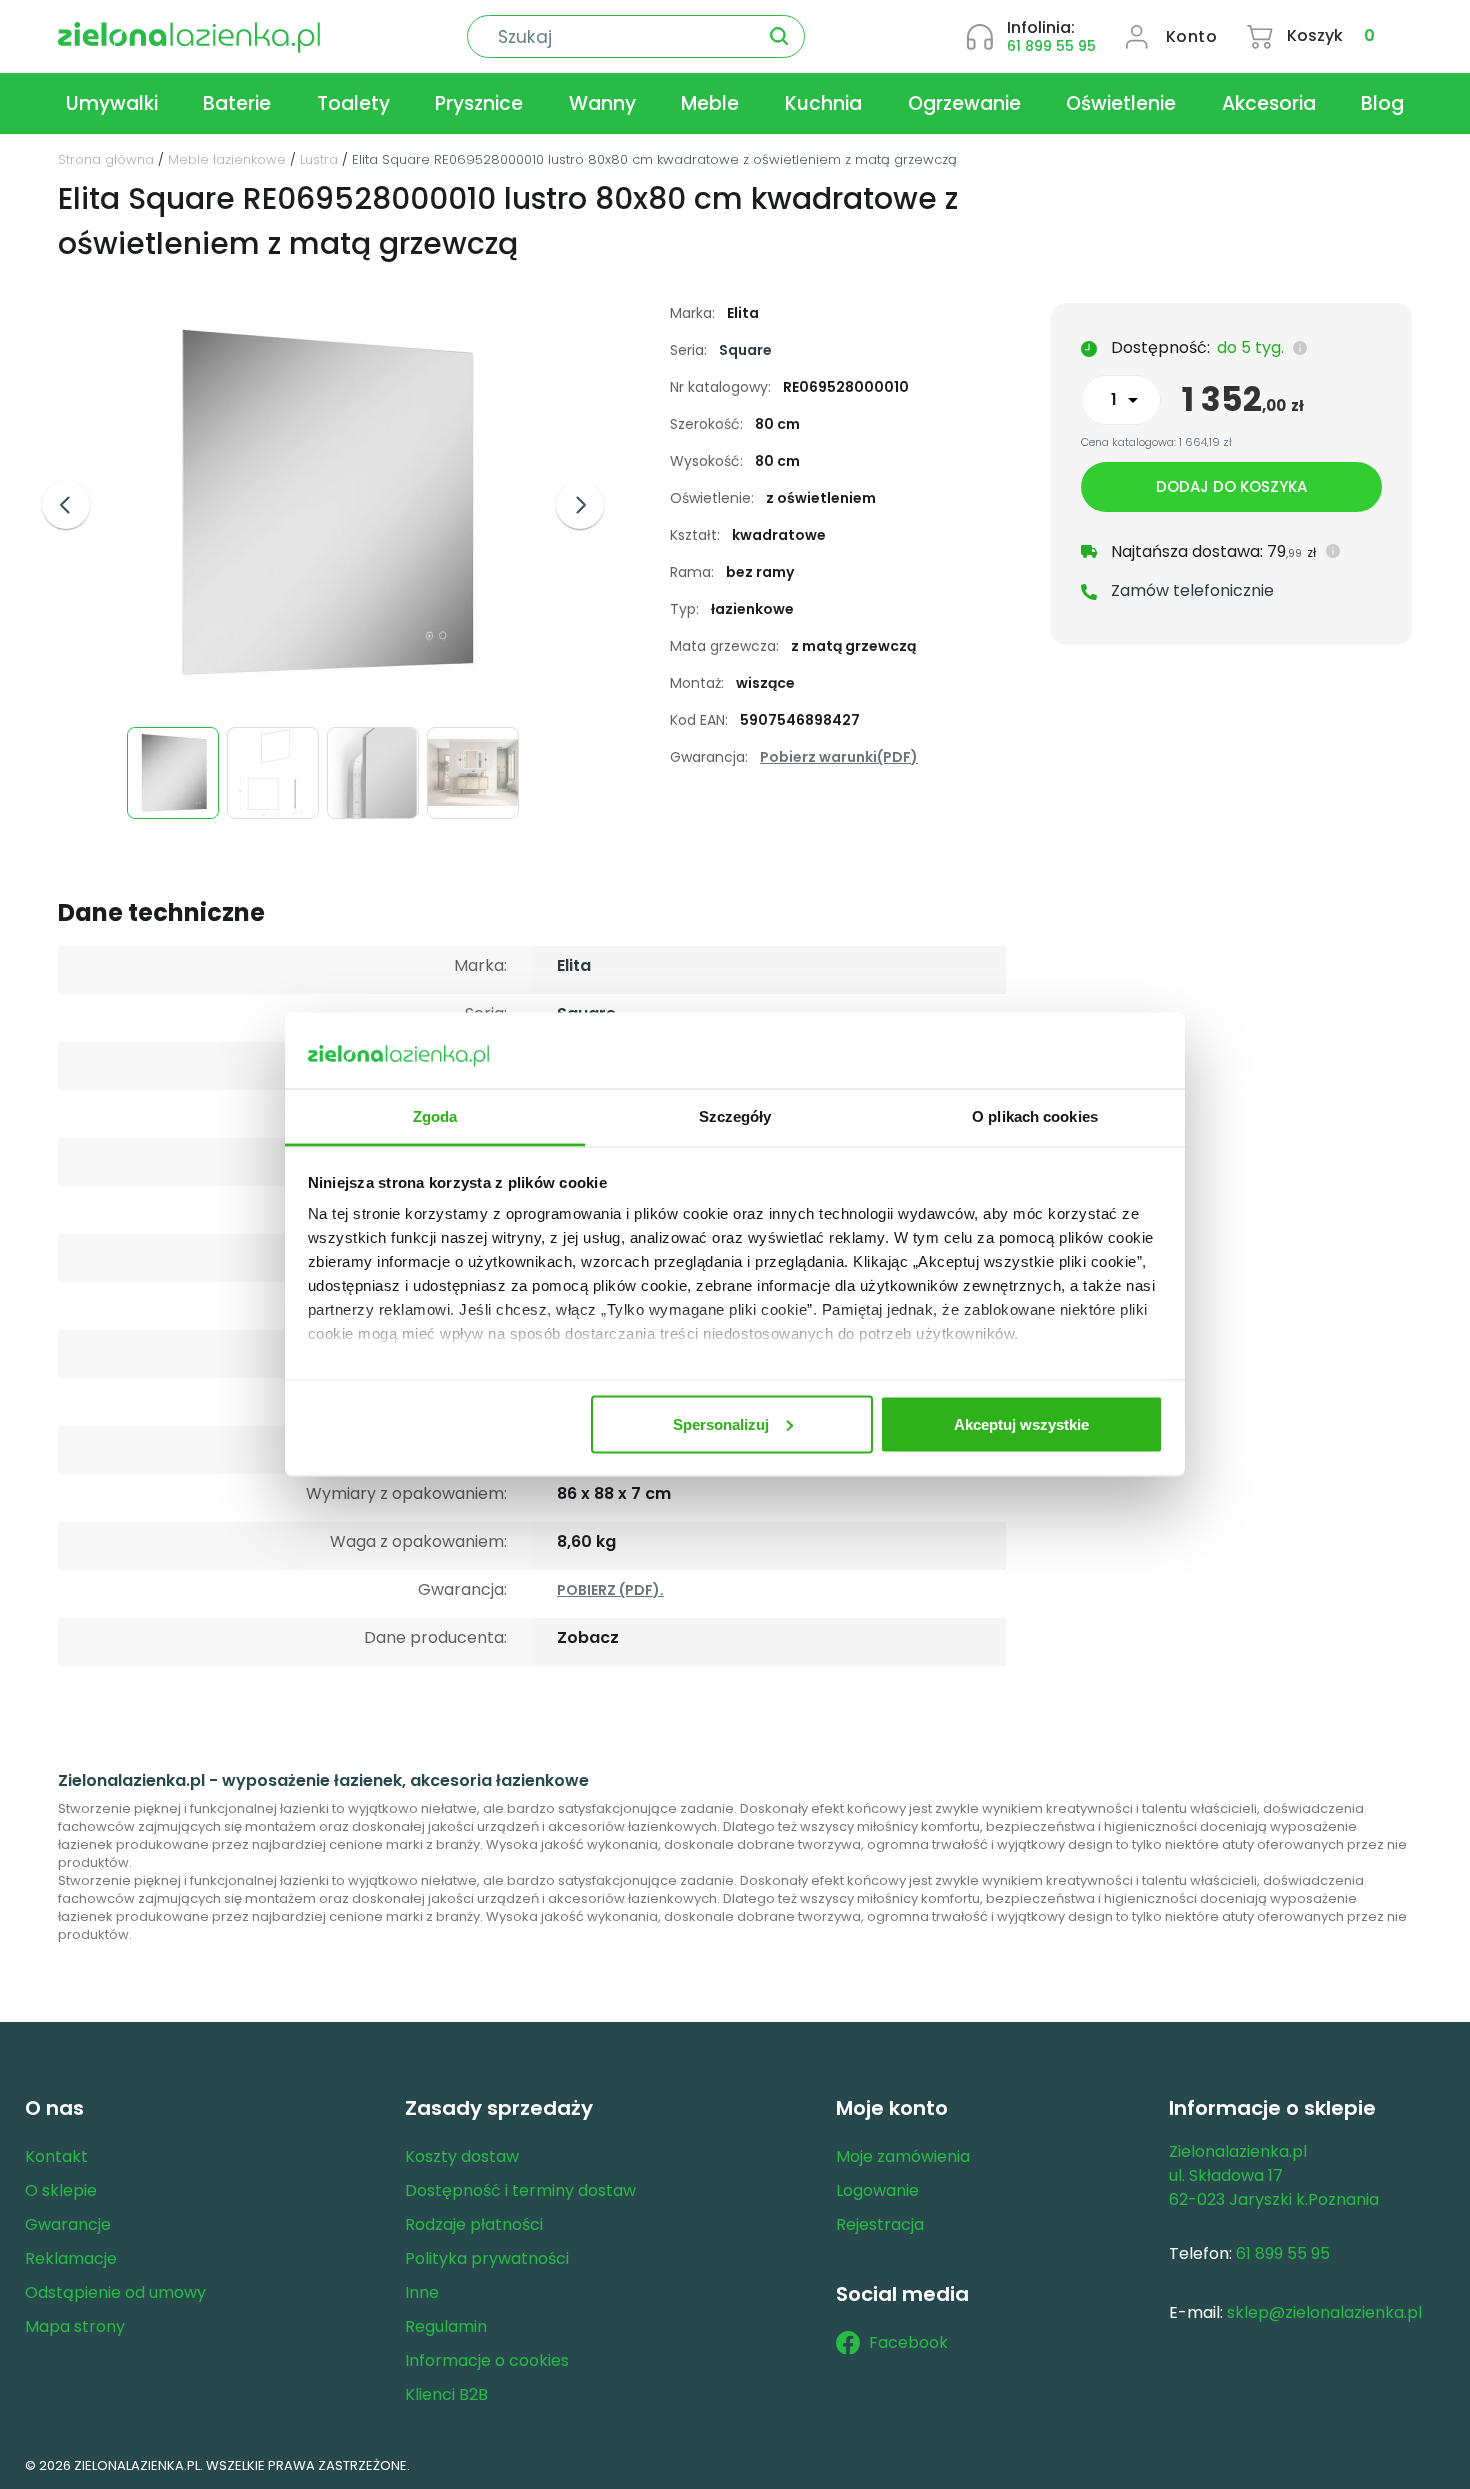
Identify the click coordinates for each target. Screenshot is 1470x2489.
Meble (710, 103)
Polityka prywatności (487, 2258)
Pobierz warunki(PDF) (839, 757)
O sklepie (61, 2190)
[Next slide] (580, 505)
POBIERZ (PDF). (610, 1590)
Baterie (237, 103)
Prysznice (479, 103)
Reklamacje (71, 2258)
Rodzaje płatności (474, 2224)
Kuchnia (823, 103)
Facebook (908, 2342)
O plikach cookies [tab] (1035, 1116)
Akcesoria (1269, 103)
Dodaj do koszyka (1231, 486)
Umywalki (112, 103)
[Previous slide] (66, 505)
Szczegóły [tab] (735, 1116)
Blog (1382, 103)
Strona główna (106, 159)
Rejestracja (880, 2224)
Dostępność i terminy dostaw (520, 2190)
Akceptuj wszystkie (1021, 1423)
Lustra (319, 159)
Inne (422, 2292)
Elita (574, 965)
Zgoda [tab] (435, 1116)
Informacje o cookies (487, 2360)
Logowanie (877, 2190)
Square (745, 350)
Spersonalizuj (721, 1423)
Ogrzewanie (964, 103)
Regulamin (446, 2326)
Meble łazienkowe (227, 159)
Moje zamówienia (903, 2156)
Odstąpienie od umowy (115, 2292)
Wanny (602, 103)
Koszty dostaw (462, 2156)
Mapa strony (75, 2326)
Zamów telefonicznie (1192, 590)
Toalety (353, 103)
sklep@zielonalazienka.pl (1324, 2312)
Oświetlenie (1121, 103)
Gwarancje (68, 2224)
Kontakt (56, 2156)
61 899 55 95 (1051, 46)
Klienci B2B (446, 2394)
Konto (1192, 36)
